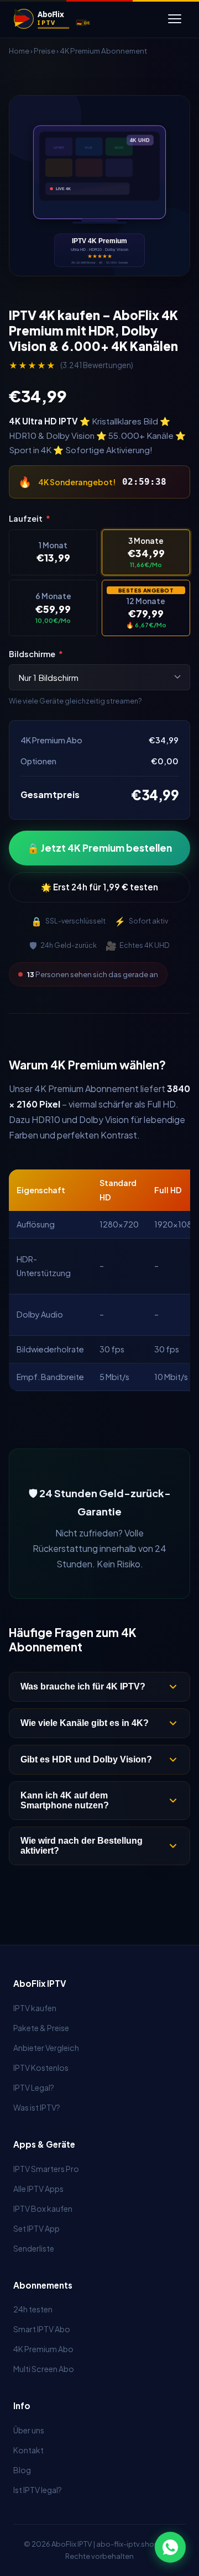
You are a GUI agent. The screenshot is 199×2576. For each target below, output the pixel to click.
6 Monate (53, 608)
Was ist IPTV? (37, 2107)
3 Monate (146, 552)
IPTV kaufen (35, 2008)
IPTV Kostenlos (41, 2068)
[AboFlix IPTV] (61, 19)
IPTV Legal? (34, 2087)
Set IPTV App (36, 2228)
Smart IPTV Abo (42, 2329)
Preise (44, 51)
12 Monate (146, 608)
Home (19, 51)
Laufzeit (30, 518)
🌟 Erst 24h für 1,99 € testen (99, 887)
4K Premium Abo (43, 2349)
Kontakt (28, 2450)
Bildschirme (36, 654)
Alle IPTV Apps (38, 2189)
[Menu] (175, 19)
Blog (22, 2470)
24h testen (33, 2309)
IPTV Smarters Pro (46, 2169)
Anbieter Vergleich (46, 2048)
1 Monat (53, 552)
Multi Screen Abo (44, 2369)
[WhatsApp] (170, 2547)
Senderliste (34, 2248)
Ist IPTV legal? (38, 2490)
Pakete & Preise (41, 2028)
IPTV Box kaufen (43, 2208)
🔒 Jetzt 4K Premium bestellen (99, 848)
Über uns (29, 2430)
